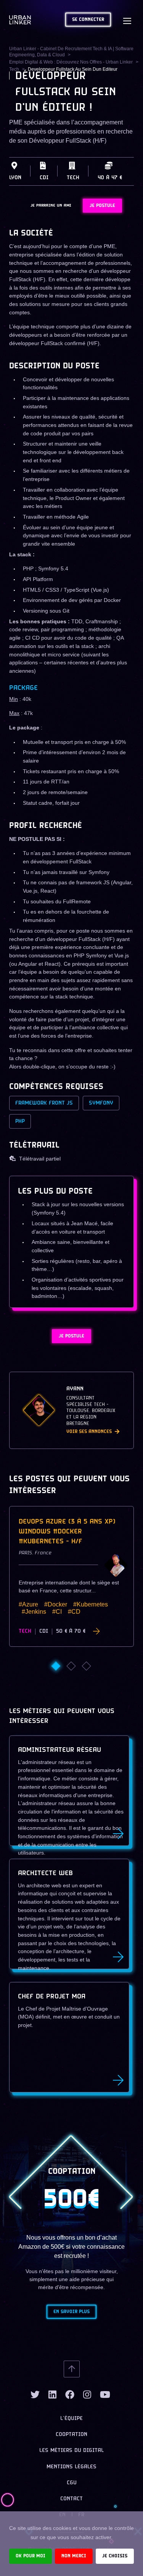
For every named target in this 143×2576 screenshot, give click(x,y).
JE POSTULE (102, 206)
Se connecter (88, 20)
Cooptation (71, 2435)
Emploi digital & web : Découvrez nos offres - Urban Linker (71, 62)
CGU (72, 2483)
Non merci (74, 2556)
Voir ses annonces (89, 1432)
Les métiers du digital (71, 2451)
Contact (71, 2499)
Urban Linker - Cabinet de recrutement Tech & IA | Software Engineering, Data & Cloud (71, 52)
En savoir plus (71, 2312)
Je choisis (115, 2556)
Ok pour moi (31, 2556)
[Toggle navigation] (127, 20)
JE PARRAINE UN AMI (51, 205)
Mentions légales (71, 2467)
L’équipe (71, 2419)
